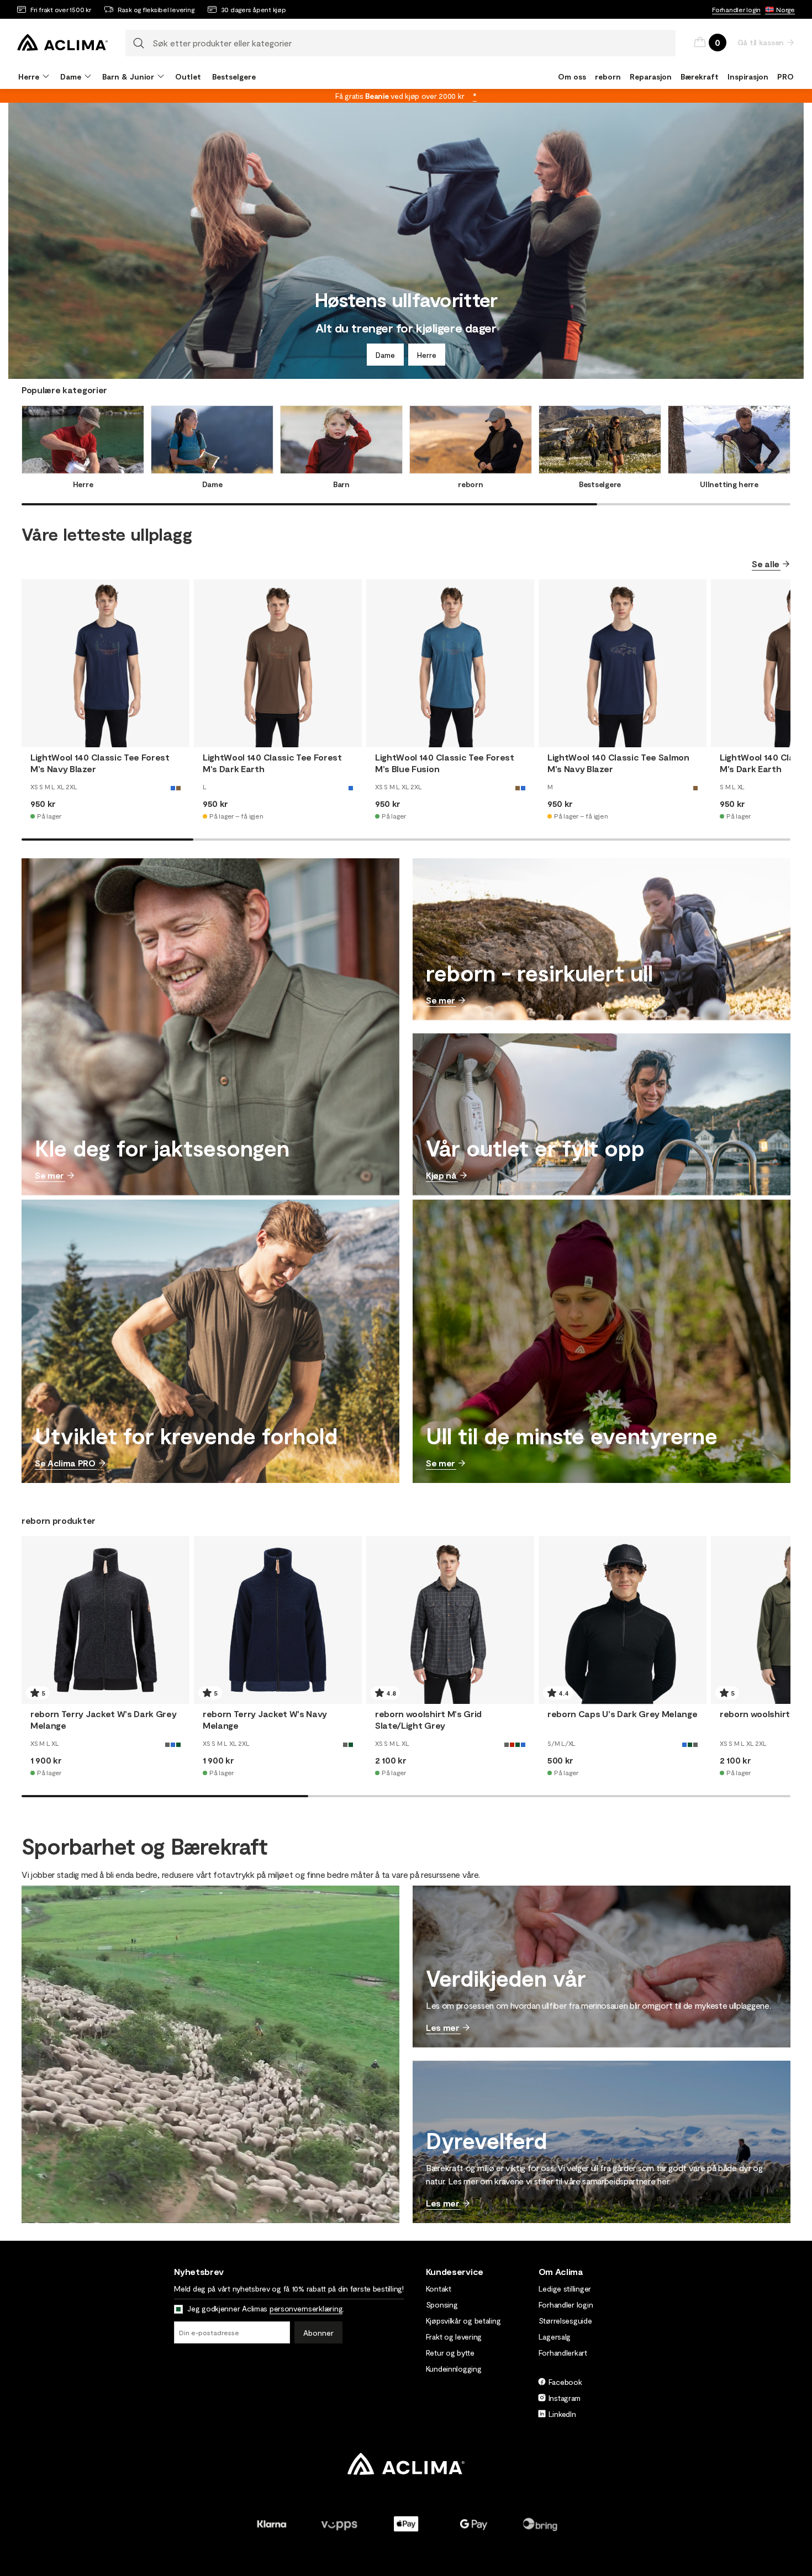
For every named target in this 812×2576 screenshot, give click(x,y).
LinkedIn (562, 2414)
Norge (785, 9)
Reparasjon (651, 76)
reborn (608, 76)
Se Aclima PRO (65, 1463)
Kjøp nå (441, 1175)
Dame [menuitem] (71, 76)
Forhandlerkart (563, 2353)
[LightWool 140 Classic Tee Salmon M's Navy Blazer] (623, 663)
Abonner (318, 2333)
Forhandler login (736, 9)
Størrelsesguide (565, 2321)
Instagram (565, 2398)
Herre (427, 355)
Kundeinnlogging (454, 2369)
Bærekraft (700, 76)
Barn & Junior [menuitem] (128, 76)
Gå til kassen (761, 42)
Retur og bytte (450, 2353)
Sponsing (442, 2305)
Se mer (49, 1175)
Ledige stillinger (565, 2289)
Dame (385, 355)
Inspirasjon (748, 76)
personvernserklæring (306, 2308)
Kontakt (439, 2289)
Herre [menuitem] (29, 76)
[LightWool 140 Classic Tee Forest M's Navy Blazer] (106, 663)
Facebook (565, 2382)
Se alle (766, 564)
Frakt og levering (454, 2337)
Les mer (443, 2027)
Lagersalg (555, 2337)
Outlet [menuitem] (188, 76)
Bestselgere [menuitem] (234, 76)
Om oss (572, 76)
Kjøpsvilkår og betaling (463, 2321)
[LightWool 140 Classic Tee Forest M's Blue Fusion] (450, 663)
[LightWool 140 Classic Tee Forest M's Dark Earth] (278, 663)
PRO (785, 76)
